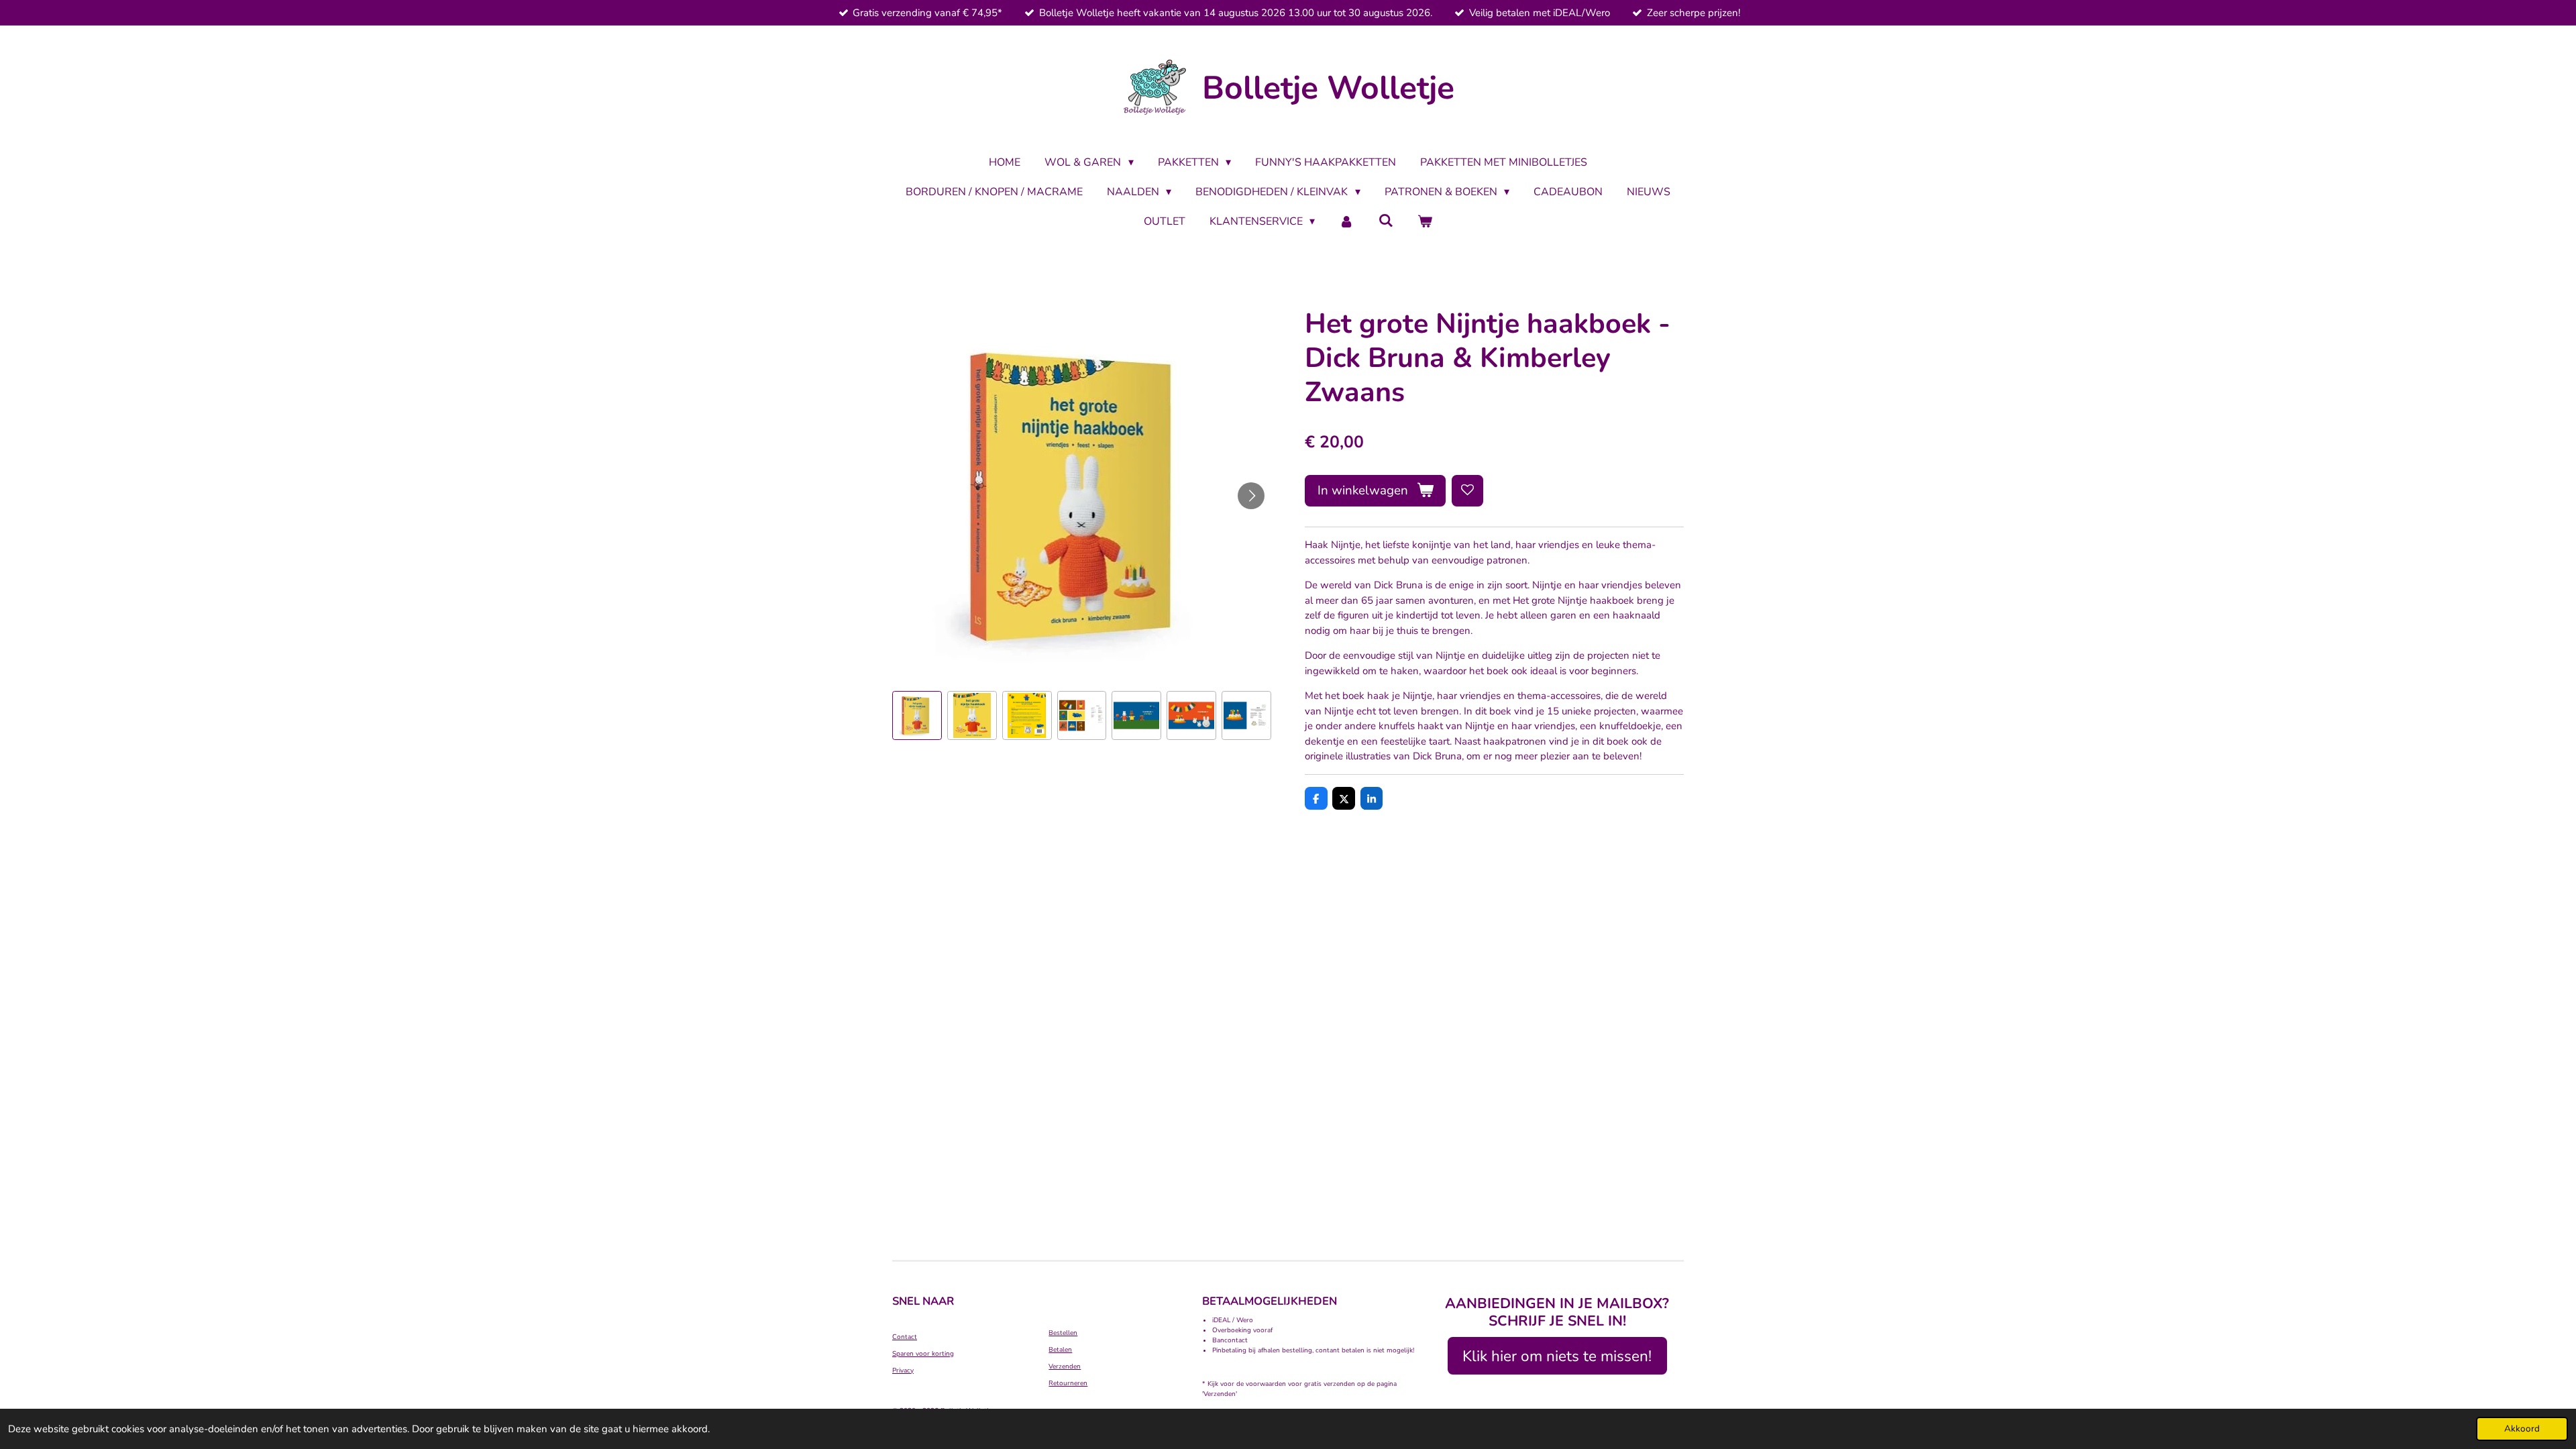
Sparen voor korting (923, 1354)
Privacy (903, 1371)
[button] (917, 716)
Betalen (1060, 1350)
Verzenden (1065, 1366)
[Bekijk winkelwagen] (1425, 221)
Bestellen (1063, 1333)
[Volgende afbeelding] (1251, 496)
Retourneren (1068, 1383)
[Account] (1346, 221)
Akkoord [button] (2522, 1429)
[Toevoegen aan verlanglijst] (1467, 491)
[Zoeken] (1386, 221)
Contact (905, 1337)
